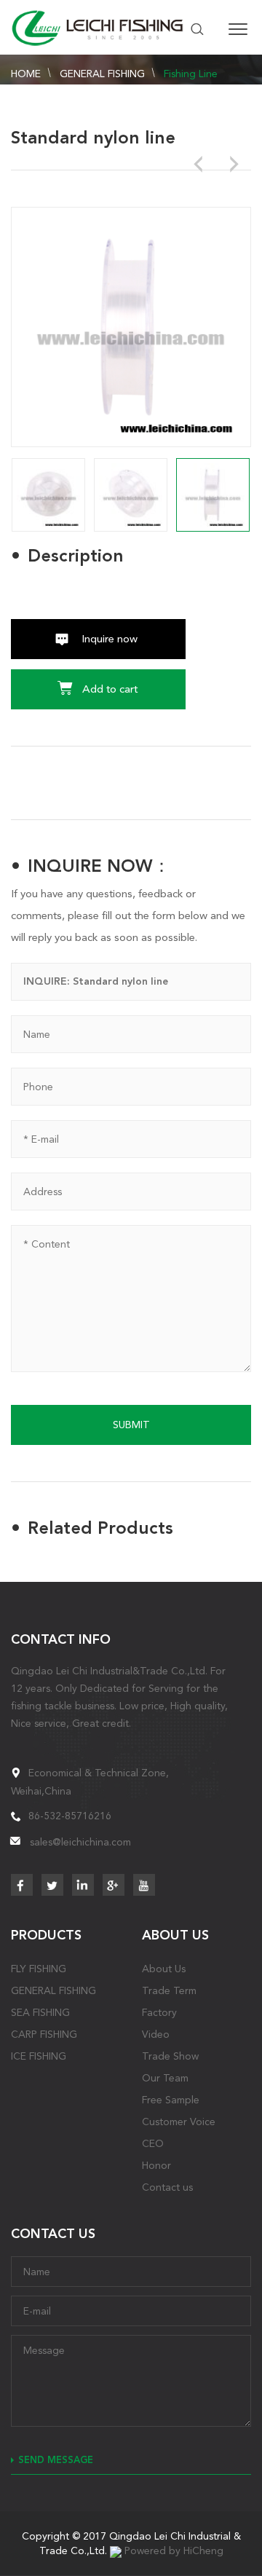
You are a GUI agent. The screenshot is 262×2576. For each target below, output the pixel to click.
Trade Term (169, 1990)
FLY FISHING (39, 1969)
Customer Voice (179, 2122)
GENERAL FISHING (102, 74)
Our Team (165, 2078)
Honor (156, 2165)
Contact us (167, 2187)
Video (156, 2034)
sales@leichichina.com (80, 1842)
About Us (164, 1969)
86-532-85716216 (70, 1816)
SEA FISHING (40, 2012)
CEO (153, 2143)
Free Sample (171, 2100)
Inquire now (110, 639)
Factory (159, 2012)
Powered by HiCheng (174, 2551)
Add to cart (110, 689)
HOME (26, 74)
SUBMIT (131, 1425)
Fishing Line (191, 74)
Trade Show (170, 2056)
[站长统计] (116, 2551)
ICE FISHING (39, 2056)
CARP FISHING (44, 2034)
